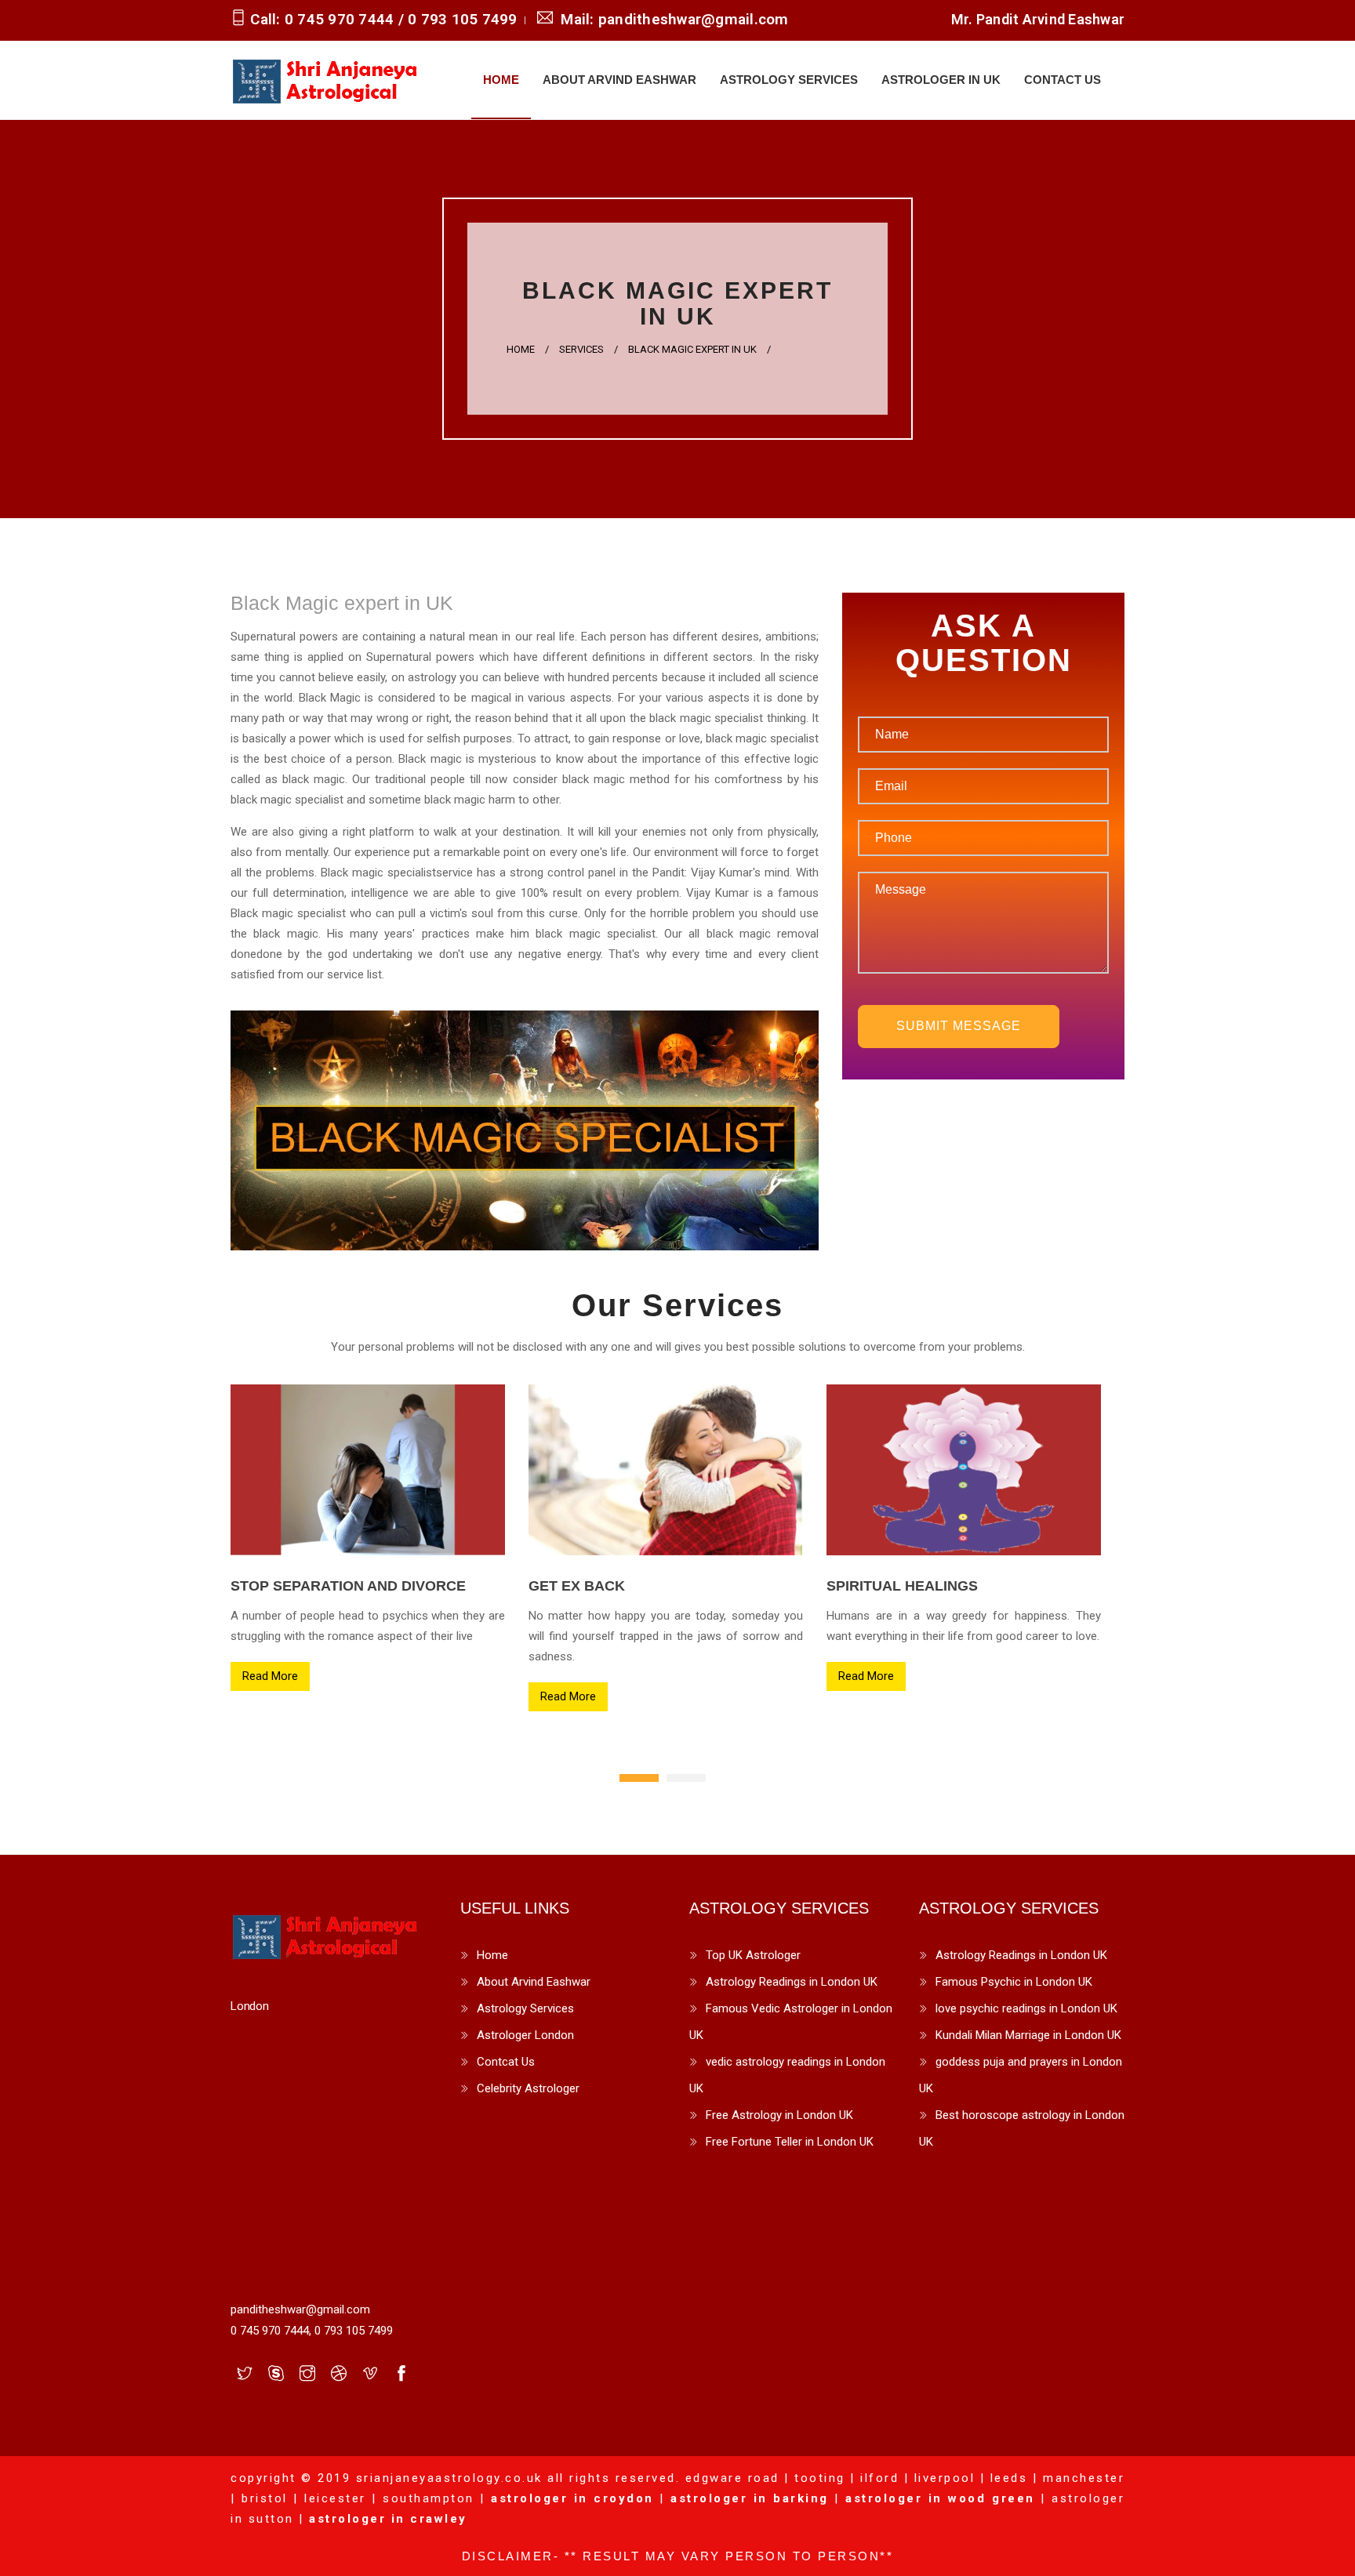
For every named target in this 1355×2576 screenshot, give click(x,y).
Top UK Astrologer (753, 1955)
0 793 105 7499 (463, 19)
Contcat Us (506, 2062)
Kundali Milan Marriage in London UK (1028, 2035)
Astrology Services (789, 80)
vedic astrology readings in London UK (787, 2075)
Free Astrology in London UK (779, 2115)
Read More (270, 1676)
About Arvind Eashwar (619, 80)
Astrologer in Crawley (388, 2519)
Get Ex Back (577, 1586)
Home (501, 80)
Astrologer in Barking (750, 2498)
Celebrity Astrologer (528, 2088)
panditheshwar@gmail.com (692, 19)
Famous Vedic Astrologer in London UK (791, 2022)
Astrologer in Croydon (572, 2498)
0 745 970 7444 (341, 19)
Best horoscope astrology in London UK (1022, 2128)
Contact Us (1063, 80)
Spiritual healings (902, 1586)
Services (581, 349)
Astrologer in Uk (941, 80)
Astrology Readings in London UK (792, 1982)
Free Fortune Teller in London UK (790, 2142)
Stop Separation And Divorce (348, 1586)
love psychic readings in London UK (1026, 2008)
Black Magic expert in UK (692, 349)
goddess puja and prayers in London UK (1021, 2075)
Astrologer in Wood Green (940, 2498)
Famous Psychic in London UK (1014, 1982)
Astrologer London (525, 2035)
